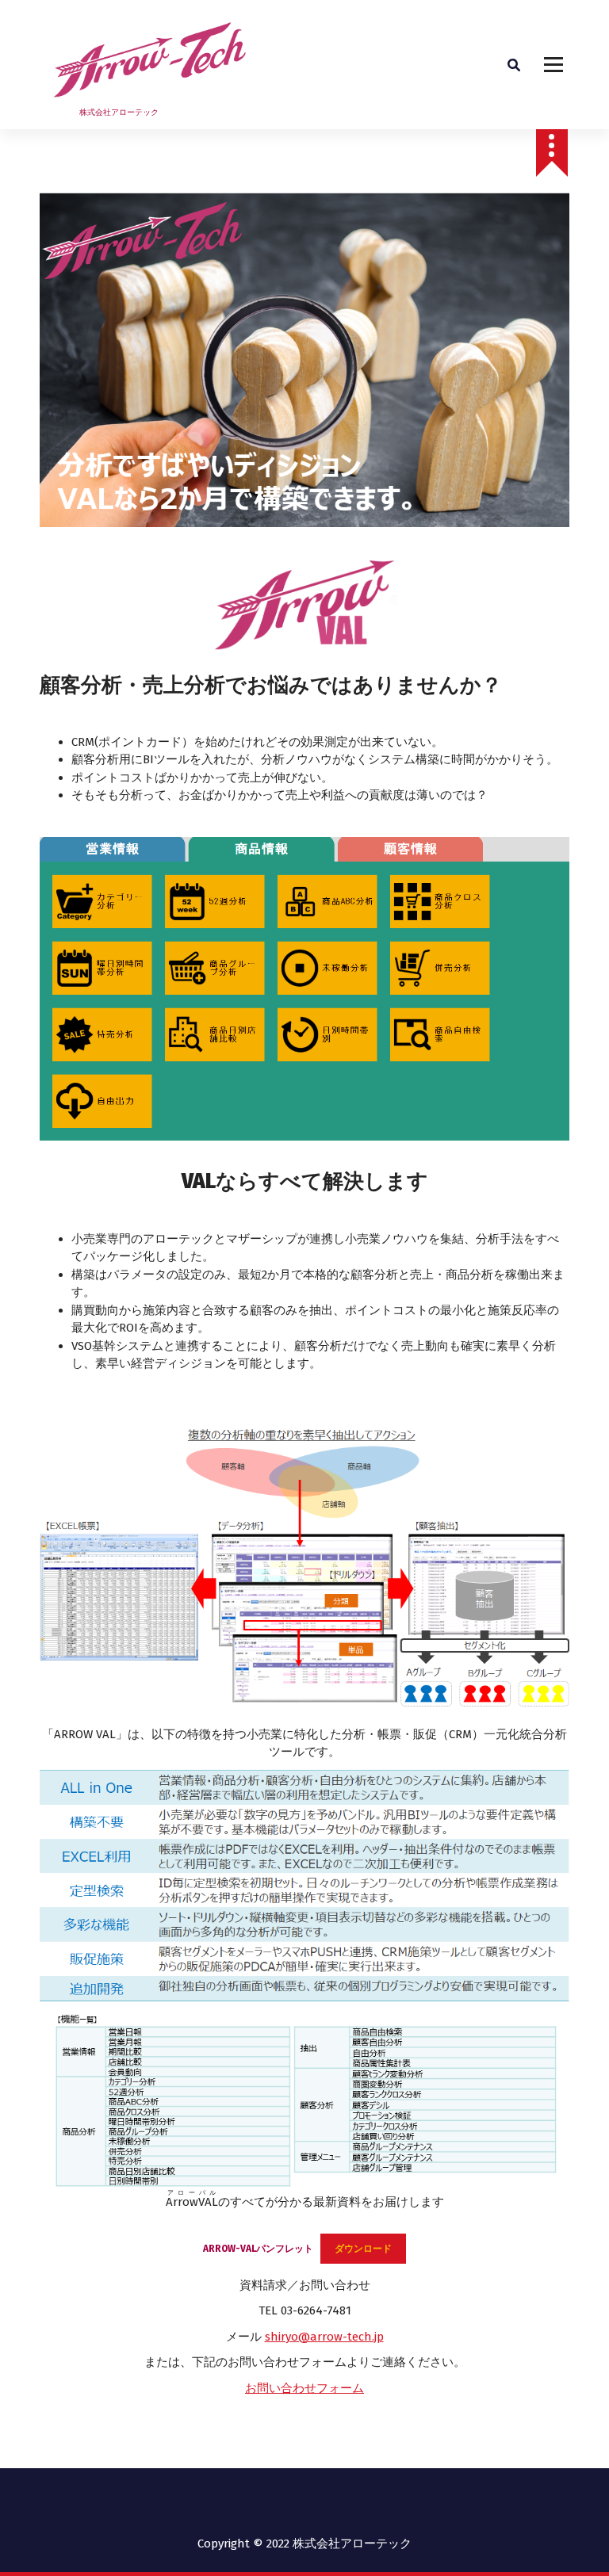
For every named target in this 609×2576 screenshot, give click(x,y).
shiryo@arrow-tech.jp (324, 2337)
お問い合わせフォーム (304, 2388)
